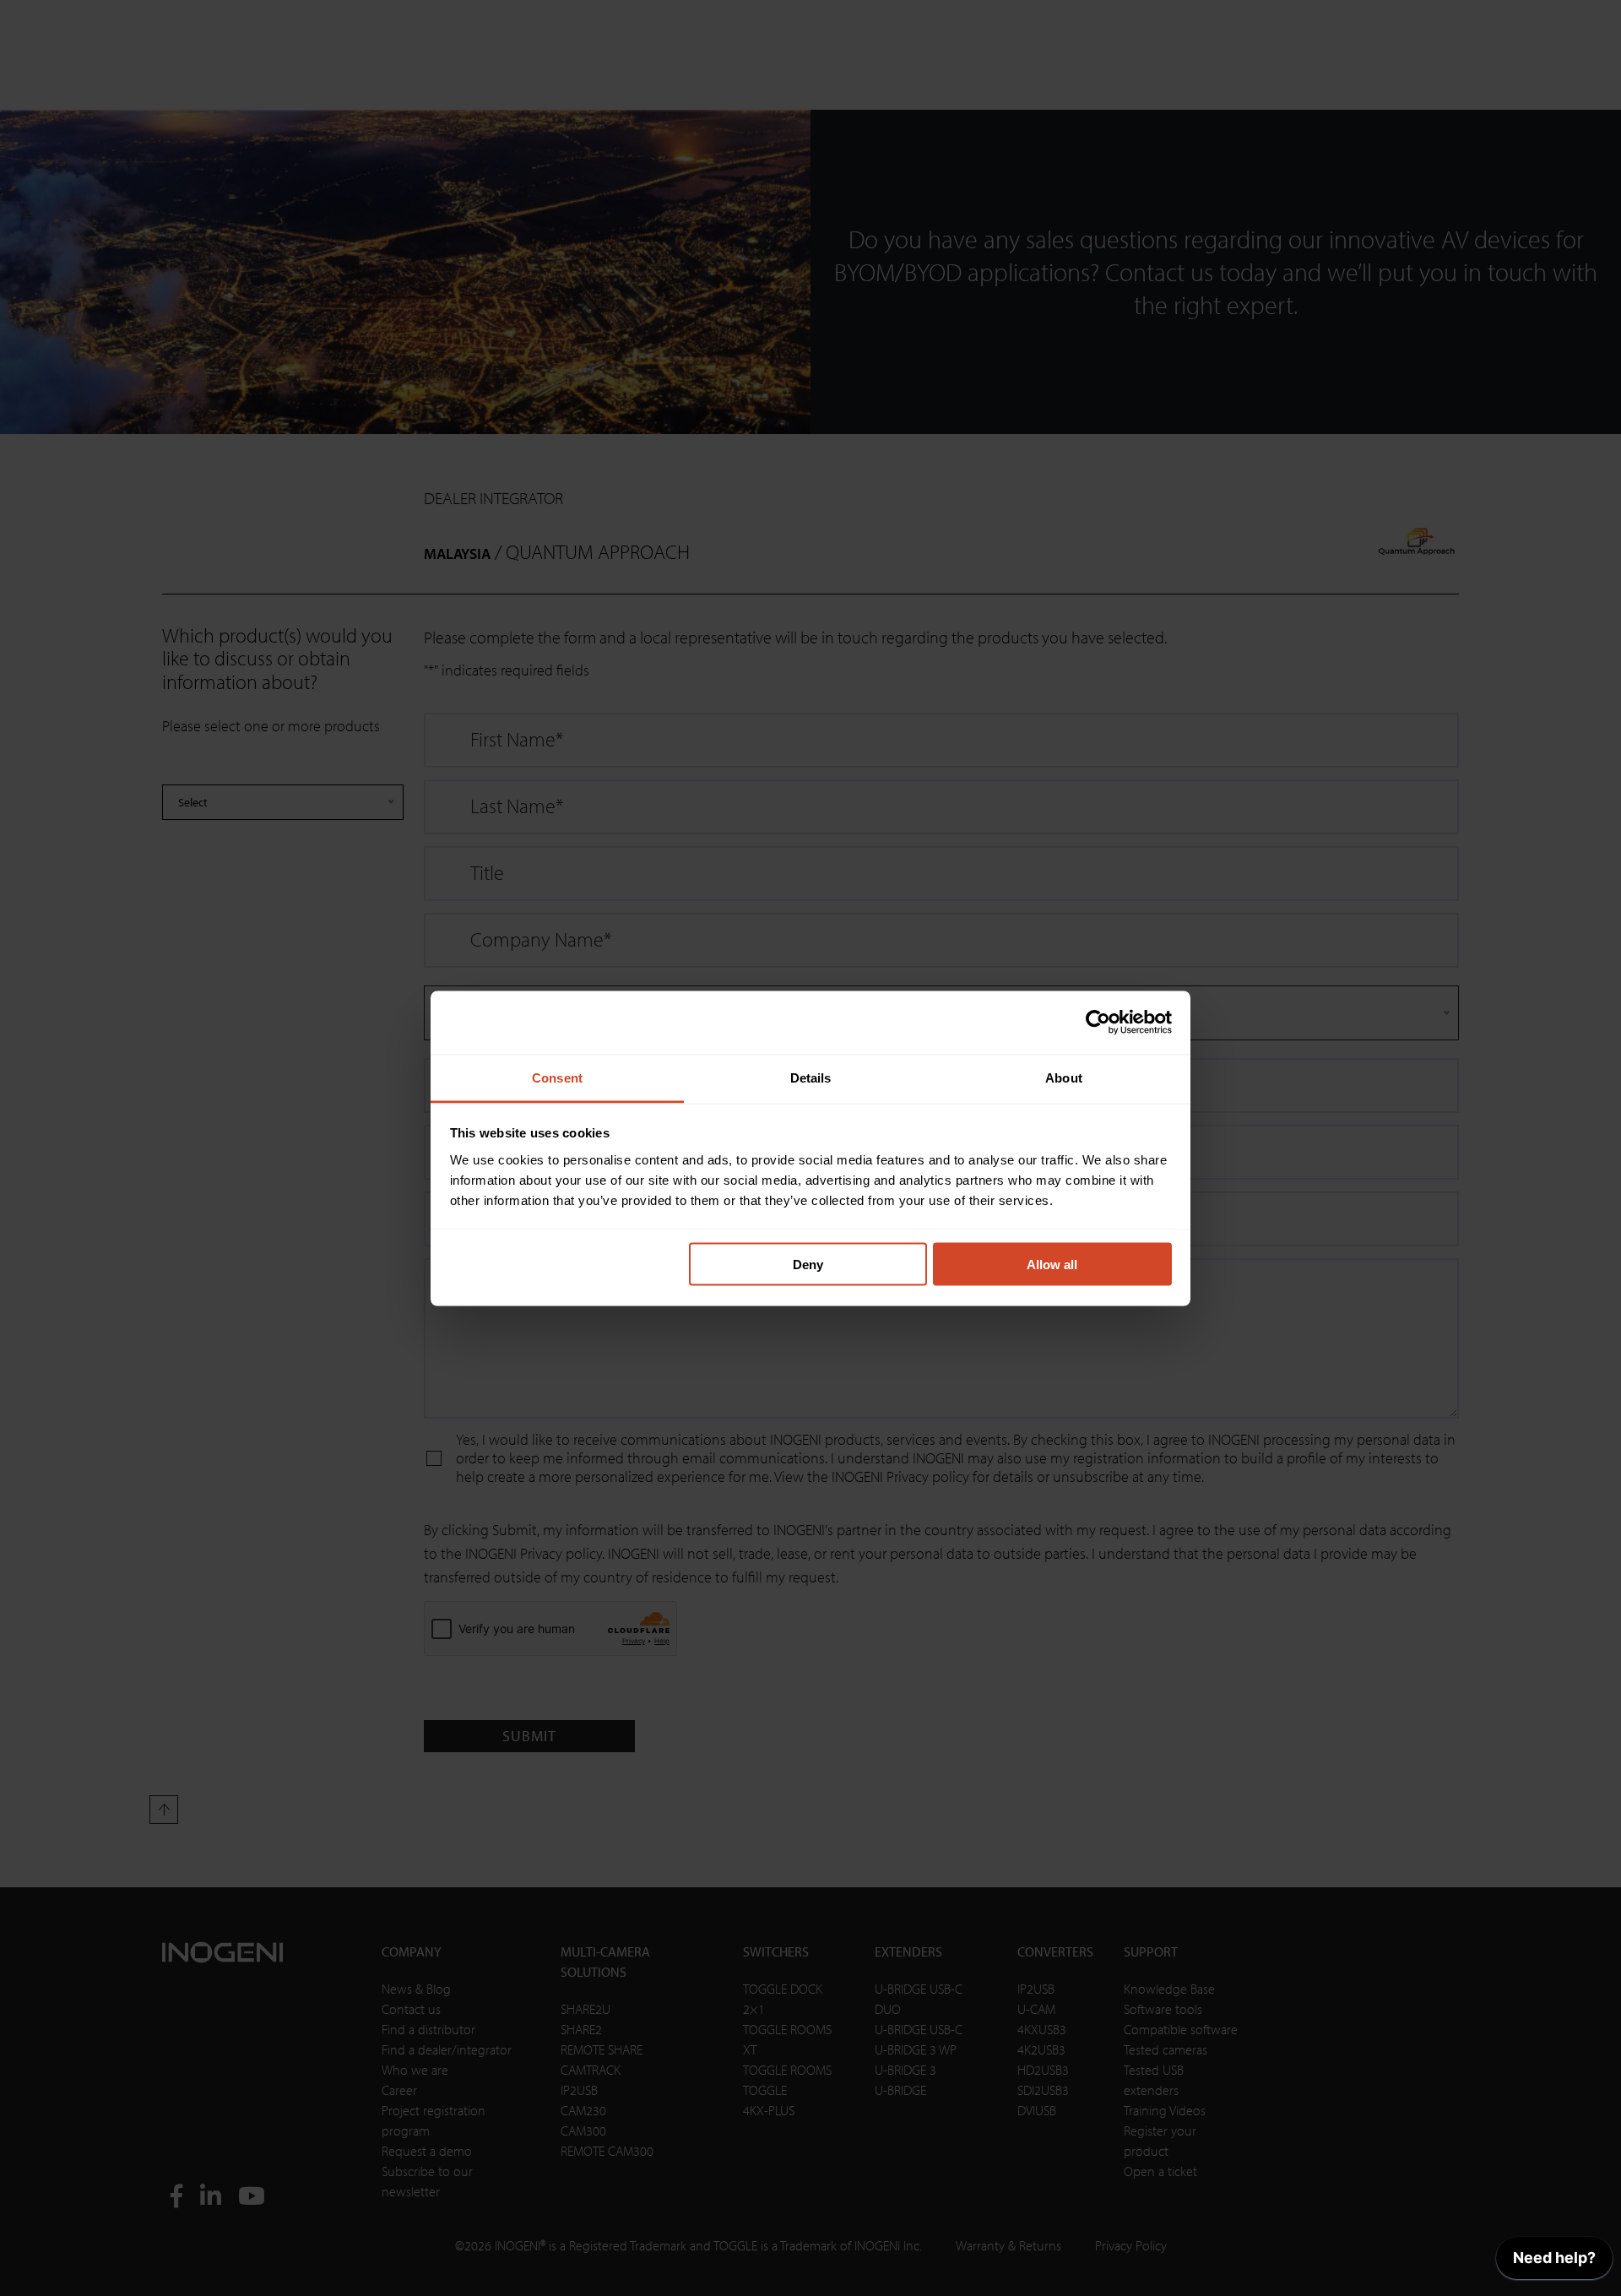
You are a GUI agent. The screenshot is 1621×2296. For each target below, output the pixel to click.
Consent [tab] (557, 1077)
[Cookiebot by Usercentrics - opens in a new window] (1098, 1023)
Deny (808, 1265)
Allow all (1052, 1265)
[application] (1554, 2262)
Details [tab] (811, 1077)
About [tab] (1064, 1077)
